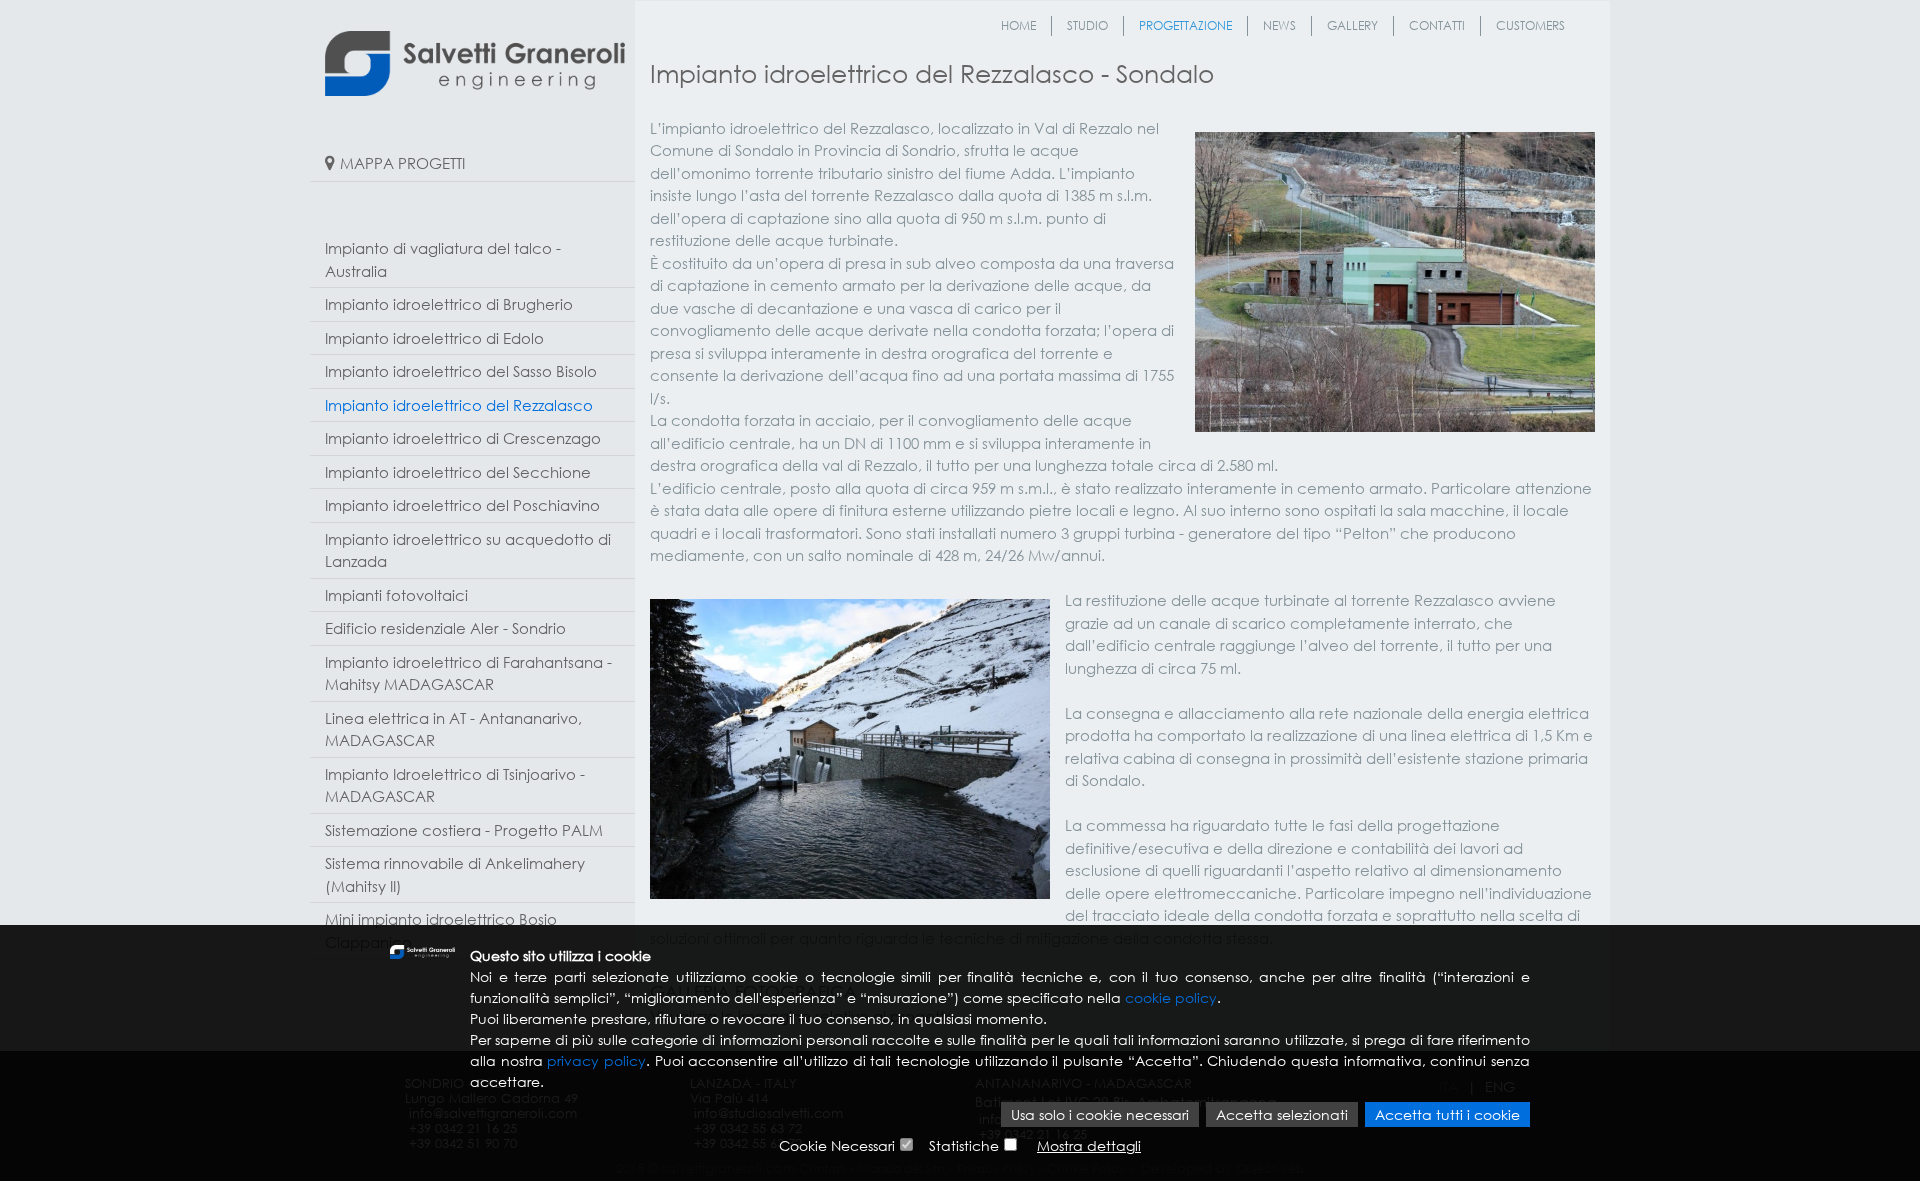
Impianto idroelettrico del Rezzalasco (459, 405)
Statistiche (964, 1145)
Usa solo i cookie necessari (1100, 1114)
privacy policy (596, 1060)
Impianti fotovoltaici (396, 595)
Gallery (1352, 25)
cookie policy (1171, 997)
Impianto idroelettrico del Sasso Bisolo (461, 371)
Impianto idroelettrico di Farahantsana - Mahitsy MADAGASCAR (468, 673)
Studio (1087, 25)
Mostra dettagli (1089, 1145)
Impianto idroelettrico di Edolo (434, 338)
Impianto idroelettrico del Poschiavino (462, 505)
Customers (1530, 25)
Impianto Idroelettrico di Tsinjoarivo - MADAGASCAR (455, 785)
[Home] (475, 63)
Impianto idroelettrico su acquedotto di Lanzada (468, 550)
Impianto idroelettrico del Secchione (458, 472)
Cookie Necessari (837, 1145)
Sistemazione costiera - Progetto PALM (464, 830)
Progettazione (1185, 25)
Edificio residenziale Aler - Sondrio (445, 628)
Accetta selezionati (1282, 1114)
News (1279, 25)
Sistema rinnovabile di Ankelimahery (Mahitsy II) (455, 874)
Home (1018, 25)
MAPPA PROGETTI (402, 163)
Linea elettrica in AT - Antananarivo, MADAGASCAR (453, 729)
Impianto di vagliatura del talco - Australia (443, 259)
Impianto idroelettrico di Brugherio (449, 304)
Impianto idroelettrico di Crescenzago (463, 438)
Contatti (1437, 25)
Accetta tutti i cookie (1447, 1114)
